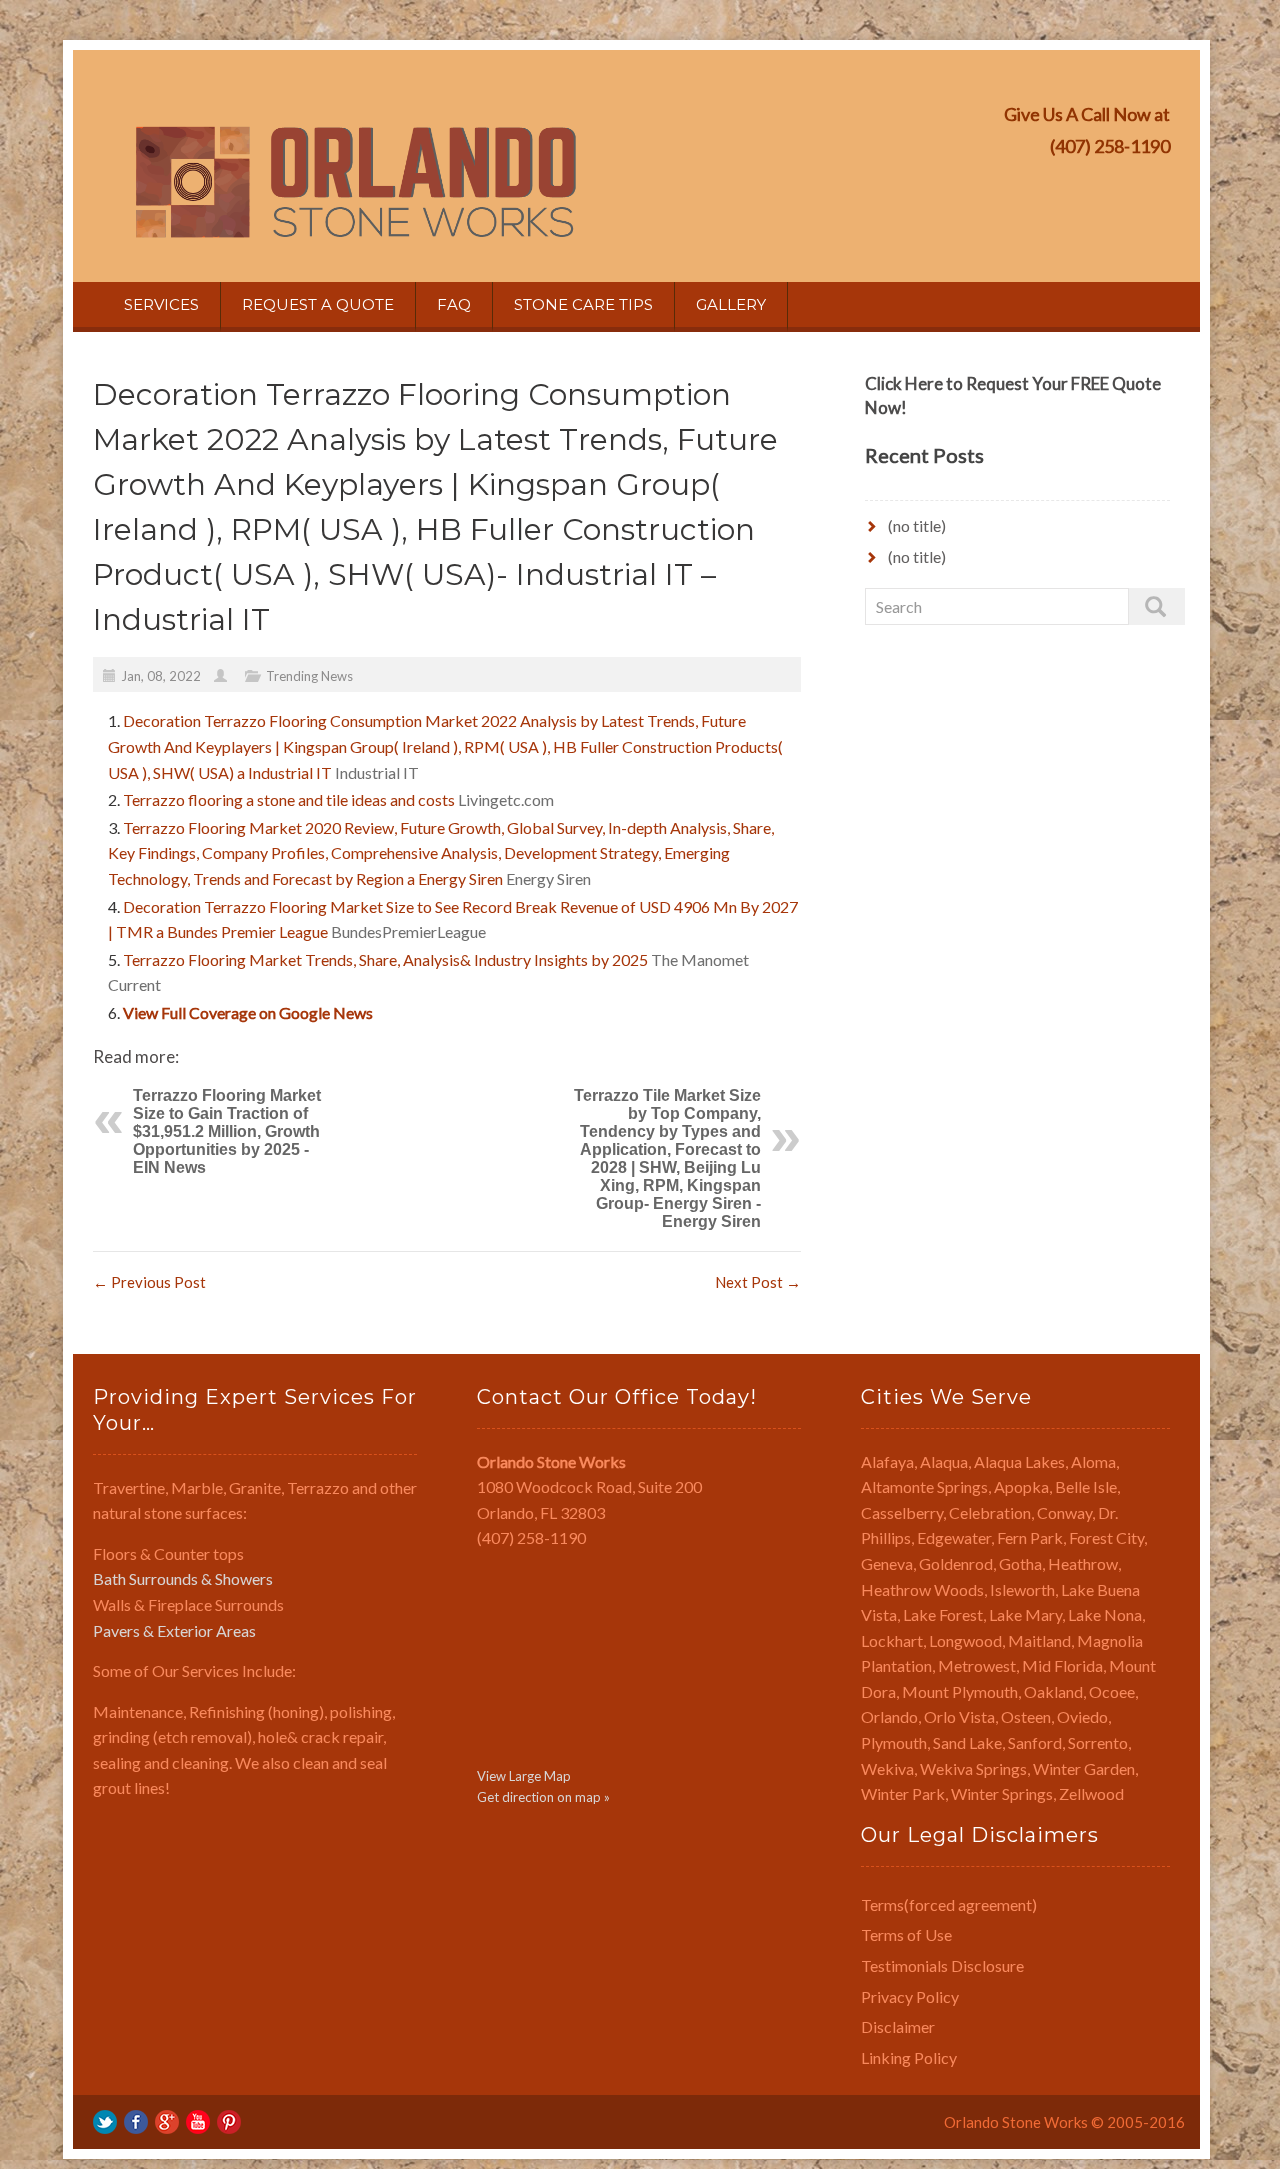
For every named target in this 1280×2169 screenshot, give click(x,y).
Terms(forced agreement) (949, 1904)
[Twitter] (105, 2121)
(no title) (917, 525)
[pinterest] (229, 2121)
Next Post (758, 1282)
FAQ (454, 304)
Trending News (309, 676)
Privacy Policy (910, 1996)
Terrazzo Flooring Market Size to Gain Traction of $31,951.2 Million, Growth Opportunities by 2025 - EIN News (227, 1131)
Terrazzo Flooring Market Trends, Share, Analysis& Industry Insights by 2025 (385, 959)
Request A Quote (318, 304)
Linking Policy (909, 2057)
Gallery (731, 304)
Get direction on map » (543, 1797)
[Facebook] (136, 2121)
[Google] (167, 2121)
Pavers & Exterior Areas (174, 1630)
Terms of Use (906, 1934)
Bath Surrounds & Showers (183, 1578)
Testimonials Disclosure (942, 1965)
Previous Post (149, 1282)
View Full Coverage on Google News (248, 1012)
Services (161, 304)
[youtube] (198, 2121)
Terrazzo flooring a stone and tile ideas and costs (289, 799)
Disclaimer (898, 2026)
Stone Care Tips (583, 304)
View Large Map (524, 1776)
